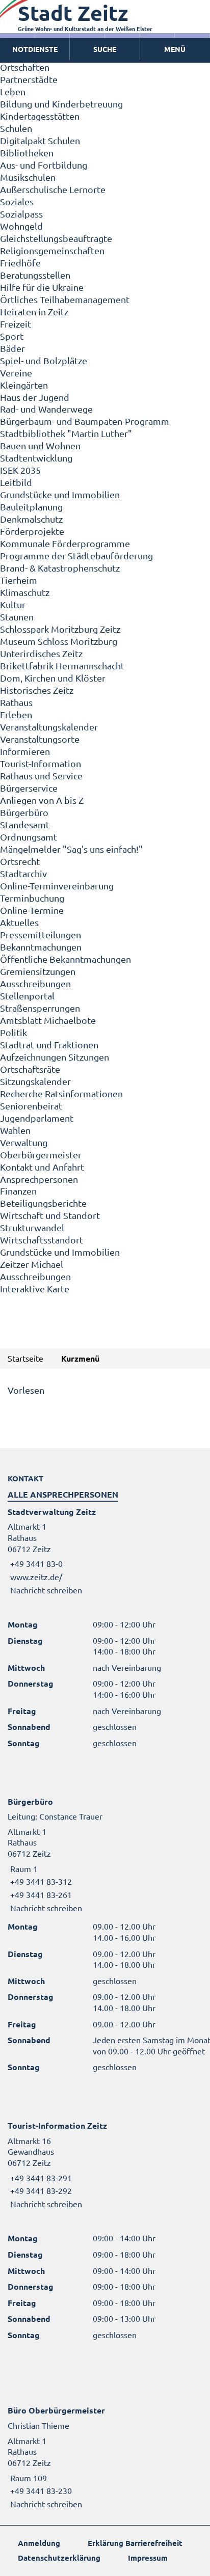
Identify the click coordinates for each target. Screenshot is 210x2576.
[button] (175, 49)
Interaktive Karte (35, 1289)
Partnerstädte (29, 79)
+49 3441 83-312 (40, 1881)
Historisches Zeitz (37, 690)
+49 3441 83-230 (40, 2490)
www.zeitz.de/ (36, 1577)
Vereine (16, 373)
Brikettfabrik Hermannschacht (62, 666)
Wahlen (15, 1130)
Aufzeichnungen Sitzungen (55, 1057)
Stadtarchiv (23, 873)
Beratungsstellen (35, 275)
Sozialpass (21, 214)
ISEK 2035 (20, 470)
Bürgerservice (29, 788)
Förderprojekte (32, 531)
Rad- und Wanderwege (46, 409)
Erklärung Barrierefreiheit (135, 2543)
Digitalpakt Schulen (40, 140)
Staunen (17, 617)
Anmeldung (39, 2543)
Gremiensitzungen (38, 971)
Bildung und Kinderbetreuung (61, 104)
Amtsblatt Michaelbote (48, 1020)
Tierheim (19, 580)
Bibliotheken (27, 153)
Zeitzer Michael (32, 1264)
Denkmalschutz (31, 519)
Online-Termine (32, 910)
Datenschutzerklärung (59, 2558)
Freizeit (16, 324)
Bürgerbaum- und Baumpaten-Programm (85, 421)
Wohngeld (21, 226)
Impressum (148, 2558)
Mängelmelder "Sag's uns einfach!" (71, 849)
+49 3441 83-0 (35, 1563)
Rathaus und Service (41, 776)
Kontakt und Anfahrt (42, 1167)
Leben (13, 91)
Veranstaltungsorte (40, 739)
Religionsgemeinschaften (52, 250)
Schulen (16, 128)
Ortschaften (25, 67)
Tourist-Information (41, 763)
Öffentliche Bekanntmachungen (65, 959)
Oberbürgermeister (41, 1155)
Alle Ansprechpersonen (63, 1494)
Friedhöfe (20, 263)
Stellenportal (27, 996)
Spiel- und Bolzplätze (44, 360)
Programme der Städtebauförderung (76, 555)
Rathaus (16, 702)
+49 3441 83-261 (40, 1894)
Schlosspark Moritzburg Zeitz (60, 629)
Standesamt (25, 824)
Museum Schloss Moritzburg (59, 641)
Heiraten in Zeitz (34, 311)
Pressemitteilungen (41, 934)
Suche (105, 49)
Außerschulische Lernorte (53, 189)
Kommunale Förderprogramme (65, 543)
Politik (14, 1032)
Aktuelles (19, 922)
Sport (12, 336)
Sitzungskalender (35, 1081)
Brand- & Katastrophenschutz (60, 568)
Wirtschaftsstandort (42, 1240)
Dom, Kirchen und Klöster (53, 678)
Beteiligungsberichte (43, 1203)
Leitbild (16, 482)
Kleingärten (24, 385)
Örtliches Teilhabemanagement (65, 299)
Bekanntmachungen (41, 947)
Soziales (17, 201)
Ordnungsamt (29, 837)
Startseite (25, 1358)
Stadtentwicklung (36, 458)
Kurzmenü (80, 1358)
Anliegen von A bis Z (42, 800)
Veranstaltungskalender (49, 727)
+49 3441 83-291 (40, 2178)
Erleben (16, 714)
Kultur (13, 604)
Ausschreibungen (35, 983)
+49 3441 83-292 (40, 2190)
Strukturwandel (32, 1227)
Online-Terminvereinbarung (57, 886)
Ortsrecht (20, 861)
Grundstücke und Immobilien (60, 494)
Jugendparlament (37, 1118)
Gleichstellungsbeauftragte (56, 238)
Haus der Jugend (35, 397)
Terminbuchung (32, 898)
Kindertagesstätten (40, 116)
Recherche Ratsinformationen (61, 1093)
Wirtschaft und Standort (50, 1215)
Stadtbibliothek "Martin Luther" (66, 433)
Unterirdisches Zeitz (41, 653)
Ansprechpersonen (39, 1179)
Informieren (25, 751)
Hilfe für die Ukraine (42, 287)
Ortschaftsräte (30, 1069)
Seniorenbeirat (31, 1106)
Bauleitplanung (31, 507)
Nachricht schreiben (46, 1590)
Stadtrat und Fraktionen (49, 1045)
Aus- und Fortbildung (44, 165)
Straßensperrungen (40, 1008)
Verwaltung (24, 1142)
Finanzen (18, 1191)
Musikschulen (28, 177)
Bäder (12, 348)
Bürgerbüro (24, 812)
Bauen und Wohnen (40, 445)
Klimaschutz (25, 592)
